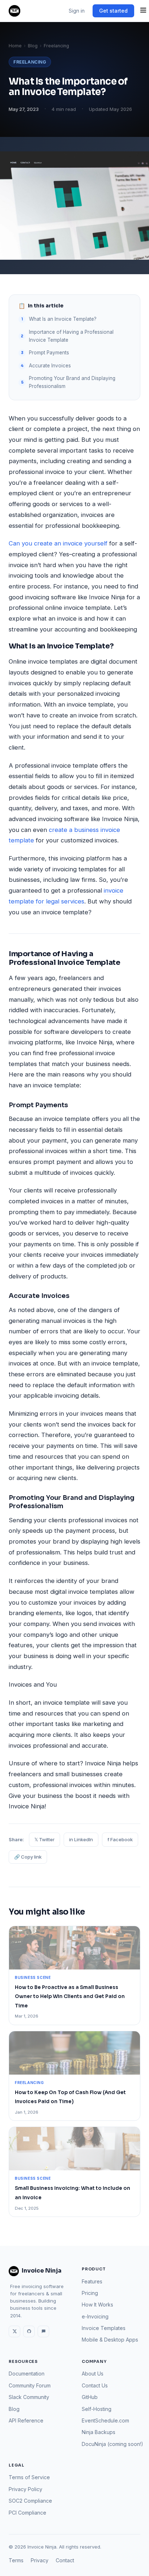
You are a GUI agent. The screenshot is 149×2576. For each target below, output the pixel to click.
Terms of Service (29, 2477)
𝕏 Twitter (44, 1839)
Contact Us (95, 2385)
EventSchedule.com (105, 2420)
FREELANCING (30, 62)
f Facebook (120, 1839)
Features (92, 2281)
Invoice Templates (104, 2328)
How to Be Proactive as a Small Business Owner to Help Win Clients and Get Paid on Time (70, 1997)
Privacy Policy (25, 2489)
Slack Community (29, 2397)
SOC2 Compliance (30, 2501)
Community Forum (30, 2385)
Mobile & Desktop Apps (110, 2340)
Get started (113, 11)
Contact (65, 2560)
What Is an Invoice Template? (63, 319)
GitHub (90, 2397)
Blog (33, 46)
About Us (93, 2374)
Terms (16, 2560)
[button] (143, 11)
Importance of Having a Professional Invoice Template (71, 336)
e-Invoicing (95, 2316)
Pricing (90, 2293)
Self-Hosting (97, 2409)
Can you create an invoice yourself (58, 543)
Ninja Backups (99, 2432)
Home (15, 46)
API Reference (26, 2420)
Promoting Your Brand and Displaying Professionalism (72, 382)
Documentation (27, 2374)
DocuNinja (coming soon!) (112, 2444)
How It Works (97, 2305)
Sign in (77, 11)
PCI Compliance (27, 2513)
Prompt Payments (49, 353)
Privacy (40, 2560)
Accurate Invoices (50, 366)
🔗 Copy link (28, 1857)
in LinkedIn (81, 1839)
